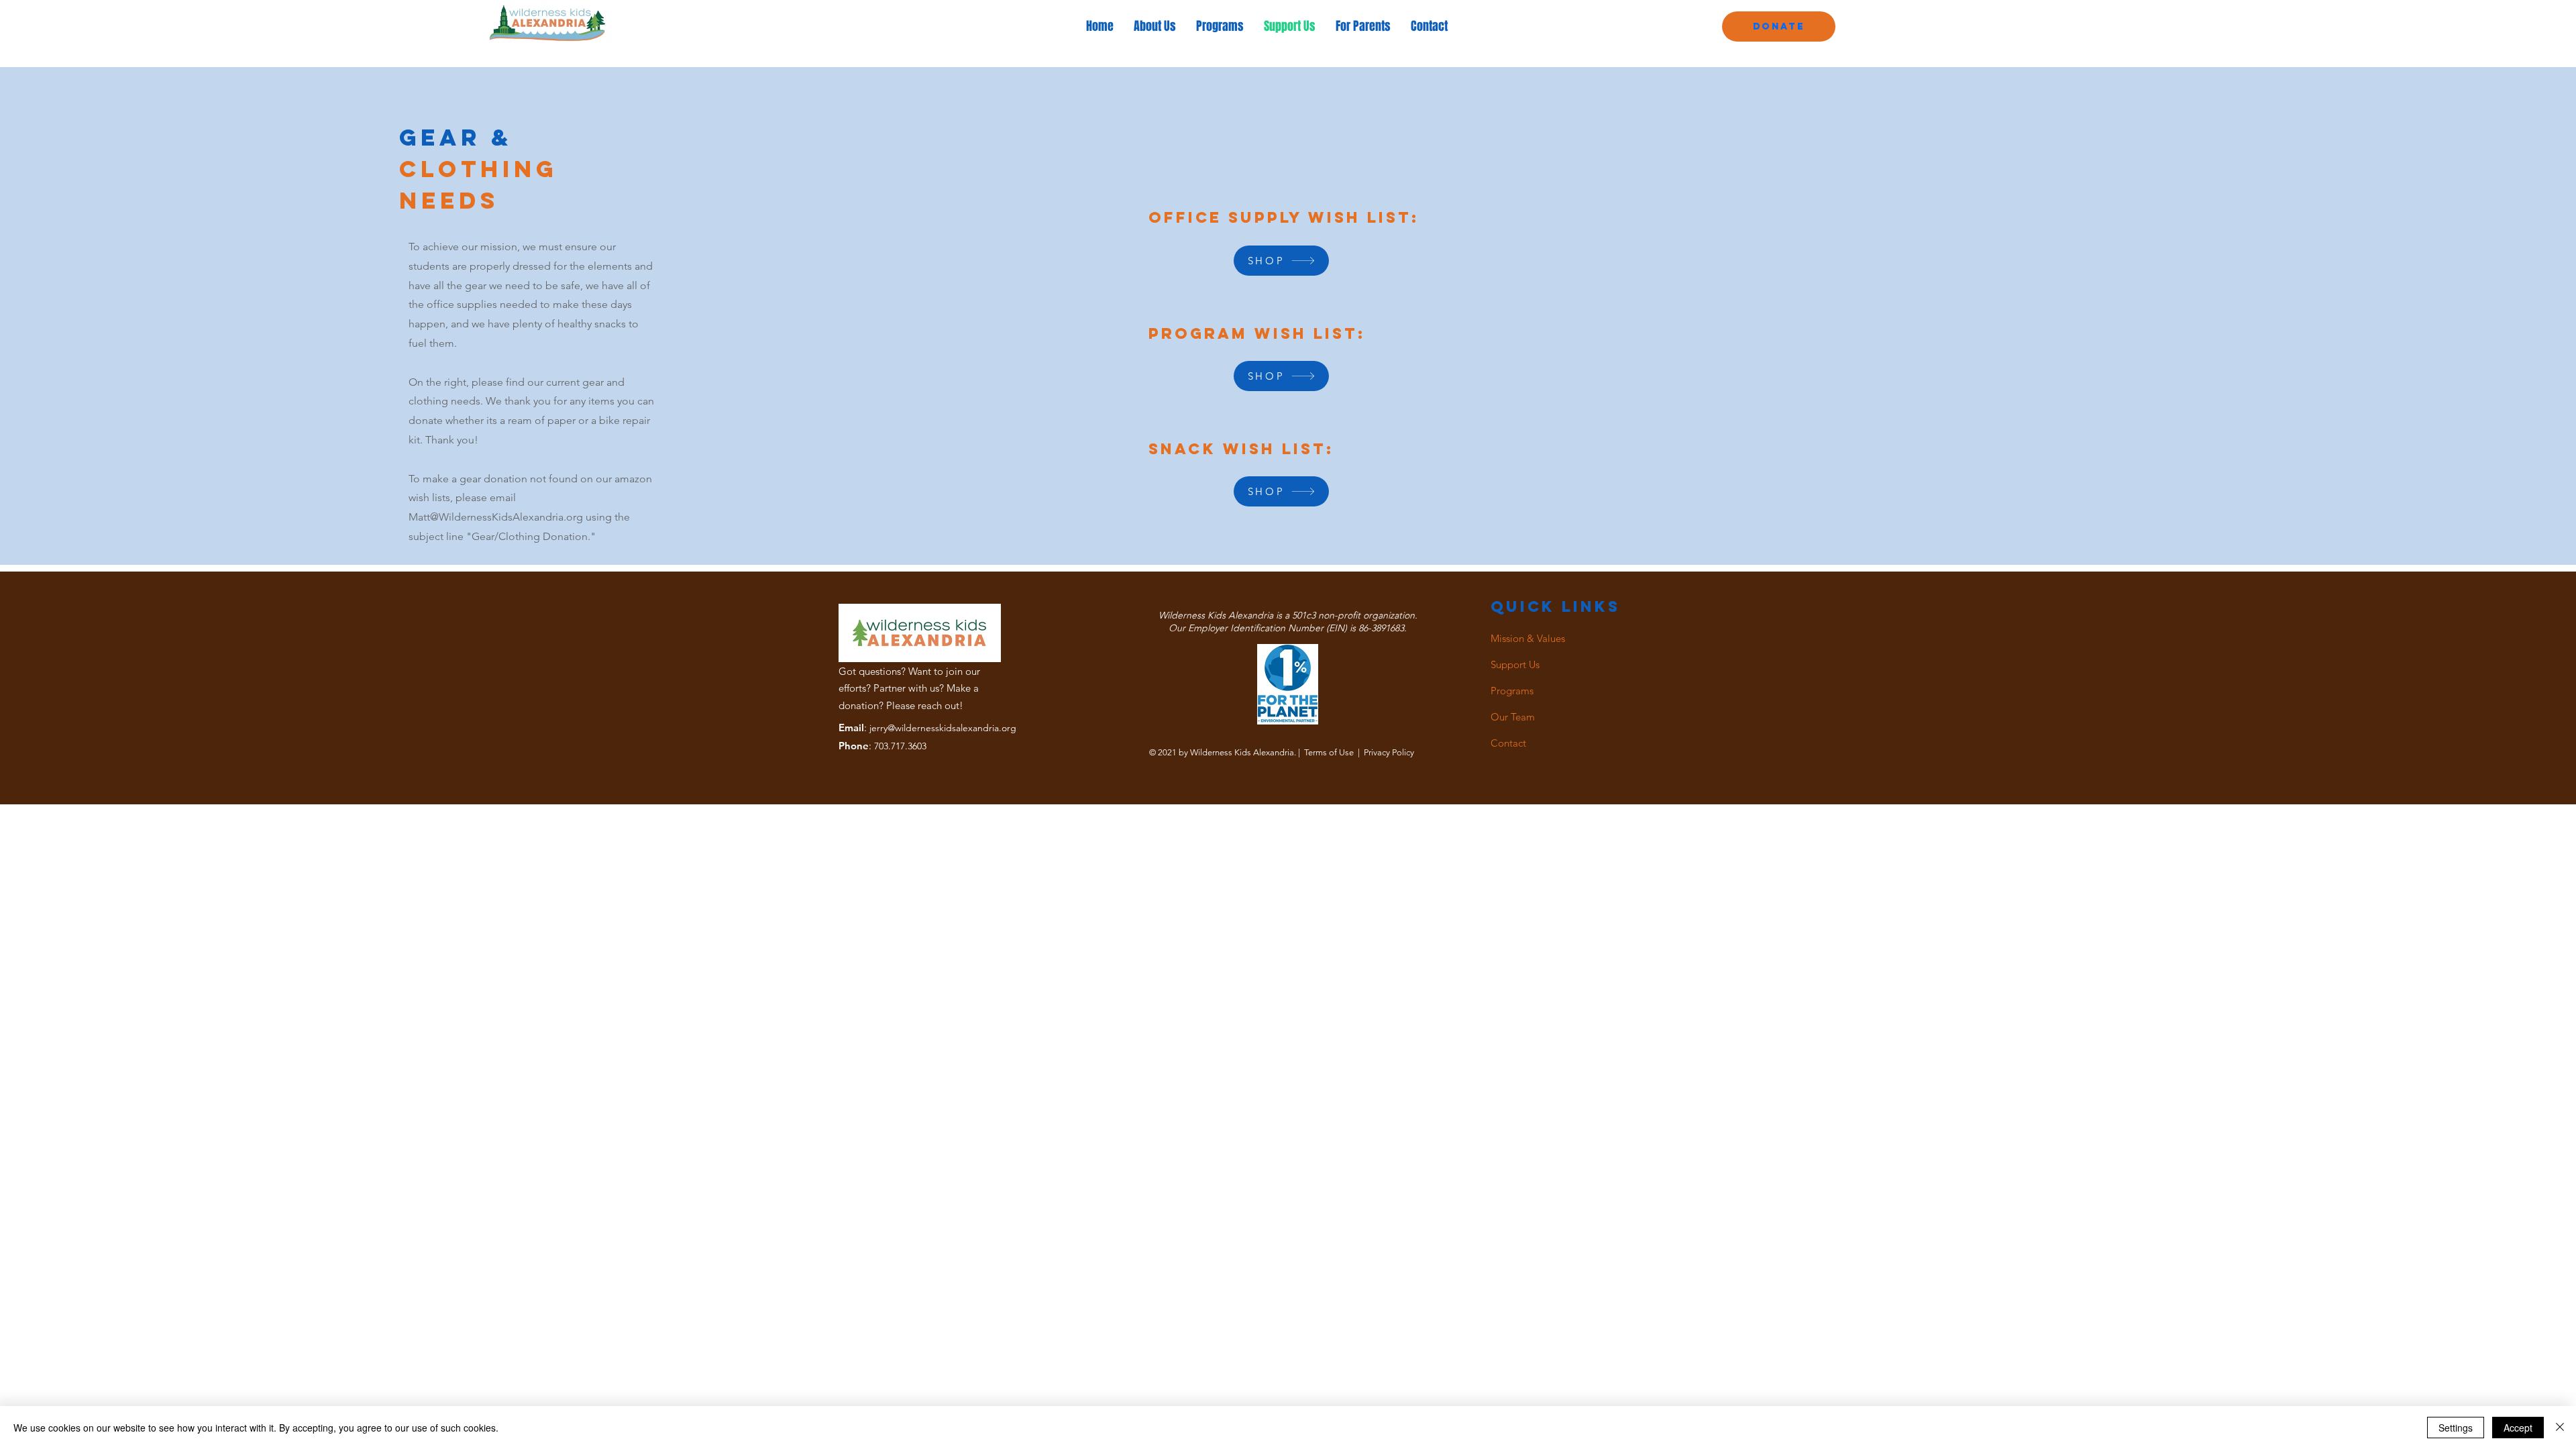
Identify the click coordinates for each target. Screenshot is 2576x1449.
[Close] (2560, 1428)
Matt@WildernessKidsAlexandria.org (496, 517)
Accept (2518, 1428)
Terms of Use (1329, 752)
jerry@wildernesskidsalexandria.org (943, 728)
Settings (2456, 1428)
